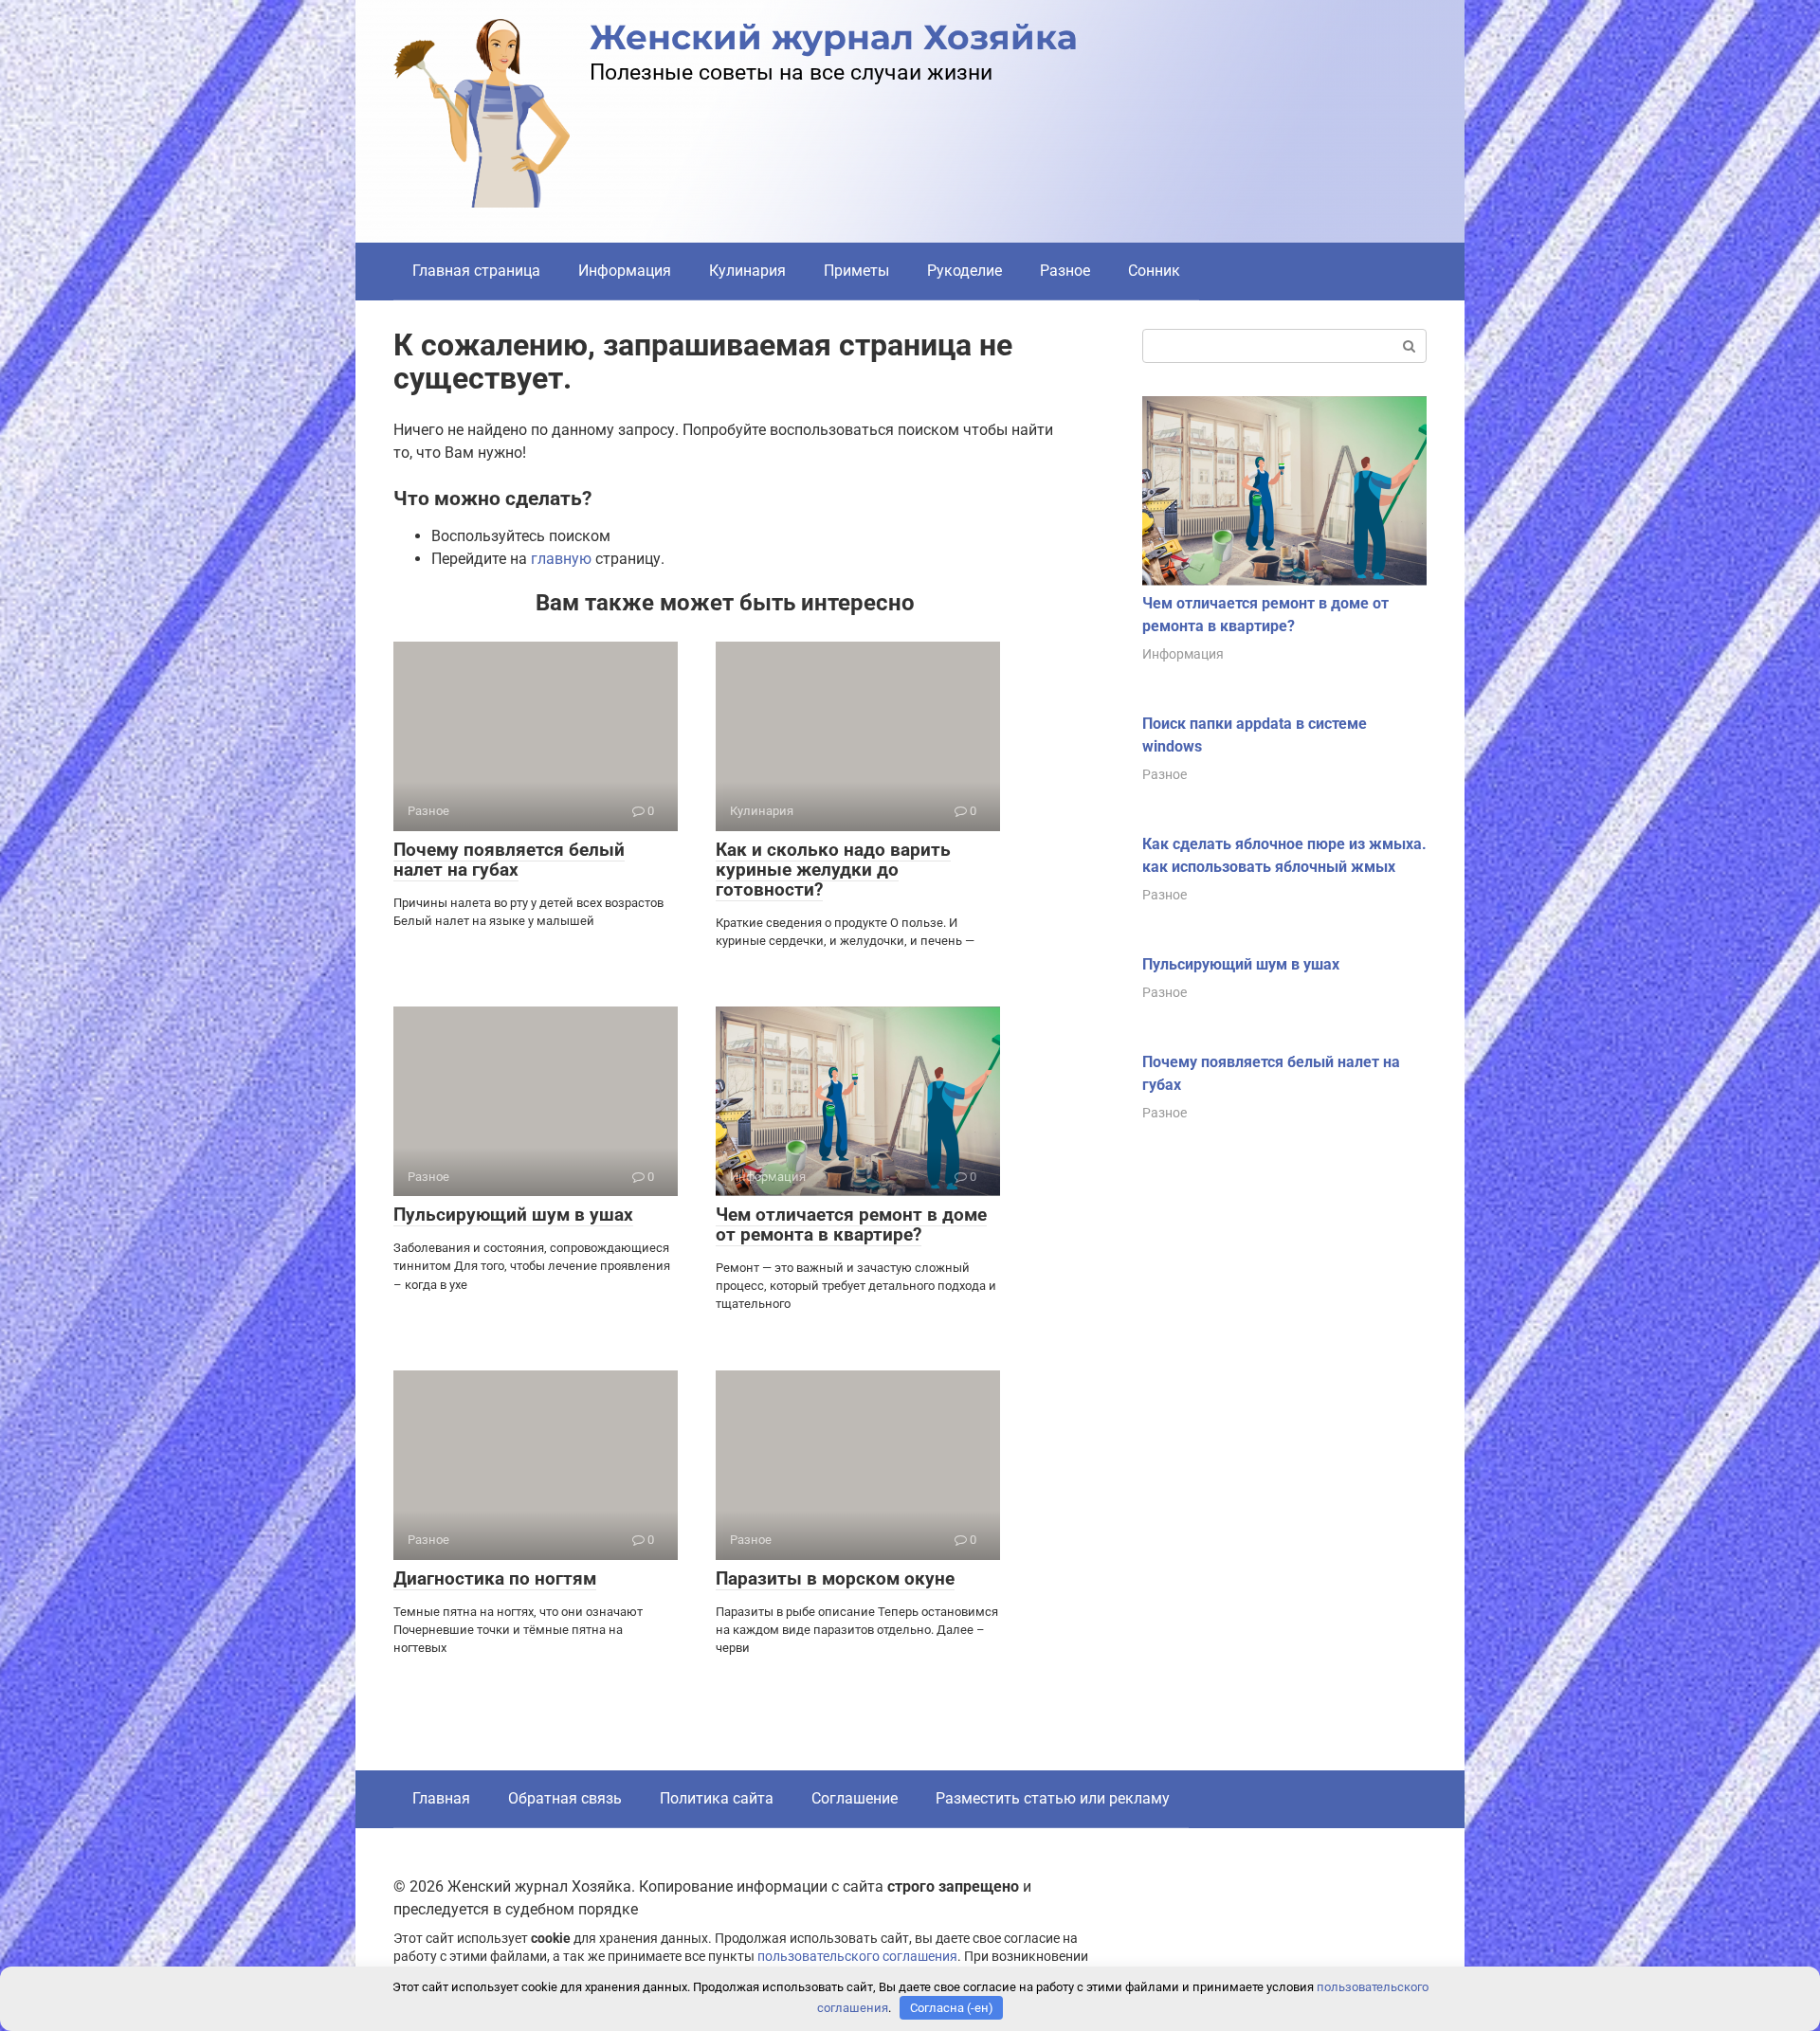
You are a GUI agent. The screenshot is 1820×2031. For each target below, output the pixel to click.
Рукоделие (965, 271)
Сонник (1154, 271)
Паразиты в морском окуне (835, 1578)
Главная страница (476, 271)
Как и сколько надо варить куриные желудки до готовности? (833, 870)
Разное (1065, 271)
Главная (441, 1798)
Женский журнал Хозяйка (834, 37)
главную (561, 559)
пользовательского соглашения (857, 1957)
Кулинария (747, 271)
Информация (625, 271)
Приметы (856, 271)
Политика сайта (717, 1798)
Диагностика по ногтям (495, 1578)
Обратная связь (565, 1798)
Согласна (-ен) (952, 2008)
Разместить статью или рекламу (1053, 1798)
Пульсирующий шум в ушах (513, 1215)
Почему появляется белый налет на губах (509, 860)
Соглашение (855, 1798)
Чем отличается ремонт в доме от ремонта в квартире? (851, 1224)
